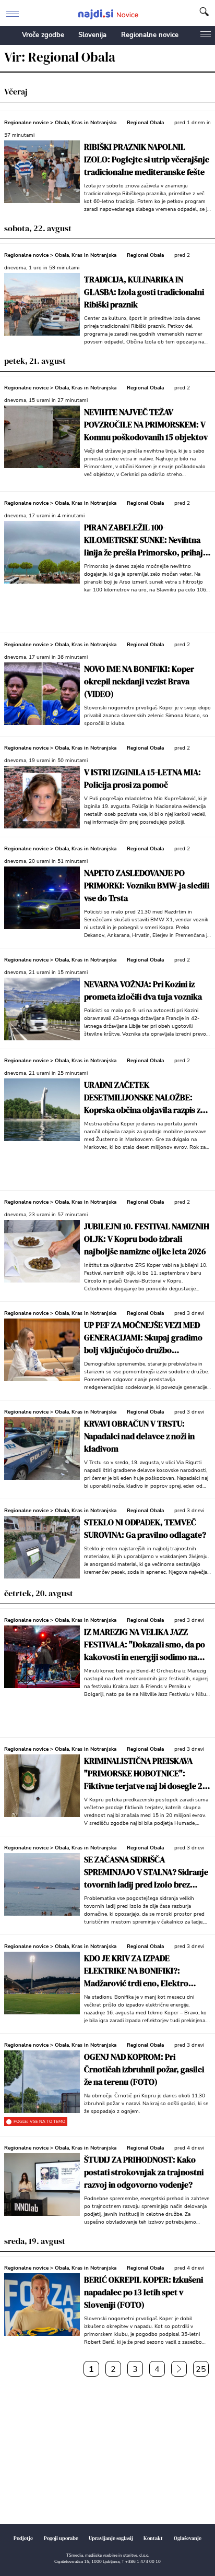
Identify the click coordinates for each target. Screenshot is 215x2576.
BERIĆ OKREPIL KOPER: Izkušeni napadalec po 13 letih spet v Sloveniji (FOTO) (144, 2292)
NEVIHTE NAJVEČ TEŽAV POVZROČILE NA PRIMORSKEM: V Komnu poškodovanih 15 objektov (146, 424)
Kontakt (153, 2538)
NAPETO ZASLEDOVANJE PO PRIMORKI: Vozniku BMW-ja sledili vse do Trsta (147, 885)
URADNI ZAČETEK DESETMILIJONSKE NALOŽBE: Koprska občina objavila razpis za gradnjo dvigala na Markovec (144, 1097)
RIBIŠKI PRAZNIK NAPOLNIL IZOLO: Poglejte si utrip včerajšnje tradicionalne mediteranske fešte (147, 159)
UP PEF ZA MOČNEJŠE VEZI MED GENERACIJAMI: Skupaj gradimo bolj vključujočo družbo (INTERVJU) (143, 1338)
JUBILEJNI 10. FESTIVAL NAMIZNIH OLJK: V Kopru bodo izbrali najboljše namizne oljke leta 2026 (147, 1239)
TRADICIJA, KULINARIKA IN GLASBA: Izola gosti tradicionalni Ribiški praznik (144, 292)
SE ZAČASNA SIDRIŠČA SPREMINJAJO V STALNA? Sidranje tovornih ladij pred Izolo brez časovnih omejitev (146, 1872)
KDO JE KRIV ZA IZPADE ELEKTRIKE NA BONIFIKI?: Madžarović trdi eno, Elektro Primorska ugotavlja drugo (136, 1971)
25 (201, 2369)
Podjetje (23, 2538)
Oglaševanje (188, 2538)
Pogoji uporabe (61, 2538)
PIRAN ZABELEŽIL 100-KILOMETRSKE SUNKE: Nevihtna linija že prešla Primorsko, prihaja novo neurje (146, 540)
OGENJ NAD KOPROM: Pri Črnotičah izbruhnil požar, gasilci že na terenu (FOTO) (144, 2069)
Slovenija (92, 35)
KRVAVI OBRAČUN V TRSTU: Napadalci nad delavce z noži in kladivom (139, 1436)
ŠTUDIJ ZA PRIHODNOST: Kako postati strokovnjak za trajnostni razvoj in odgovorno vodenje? (144, 2172)
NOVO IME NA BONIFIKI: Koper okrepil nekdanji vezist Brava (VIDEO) (139, 681)
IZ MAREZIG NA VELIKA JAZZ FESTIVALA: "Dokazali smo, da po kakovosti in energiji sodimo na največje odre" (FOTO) (145, 1645)
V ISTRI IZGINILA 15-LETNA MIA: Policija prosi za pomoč (142, 778)
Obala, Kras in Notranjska (86, 123)
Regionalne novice (150, 35)
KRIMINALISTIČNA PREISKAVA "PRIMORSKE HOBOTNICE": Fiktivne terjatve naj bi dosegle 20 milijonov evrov (145, 1773)
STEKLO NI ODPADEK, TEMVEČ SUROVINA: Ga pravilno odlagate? (145, 1528)
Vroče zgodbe (43, 35)
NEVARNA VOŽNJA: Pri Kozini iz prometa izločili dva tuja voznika (143, 990)
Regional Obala (145, 123)
